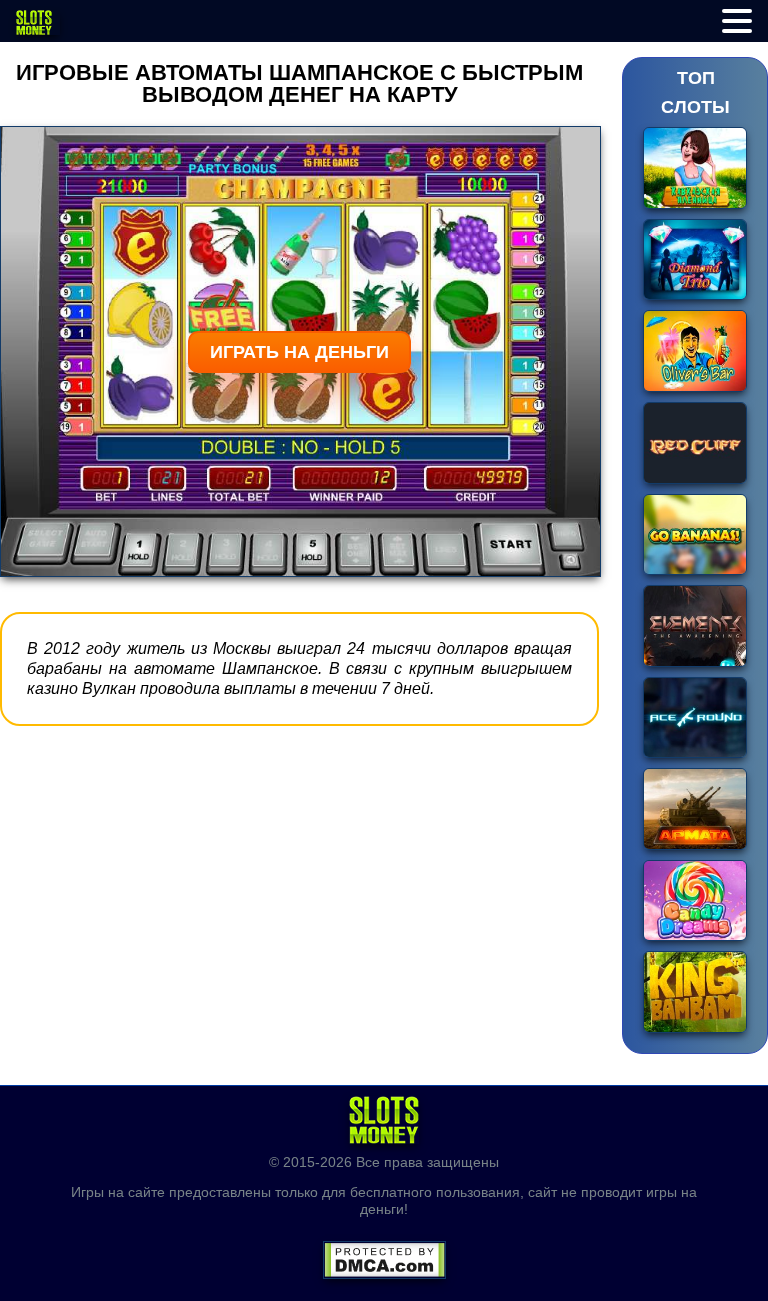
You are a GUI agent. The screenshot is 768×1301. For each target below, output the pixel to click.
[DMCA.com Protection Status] (384, 1253)
